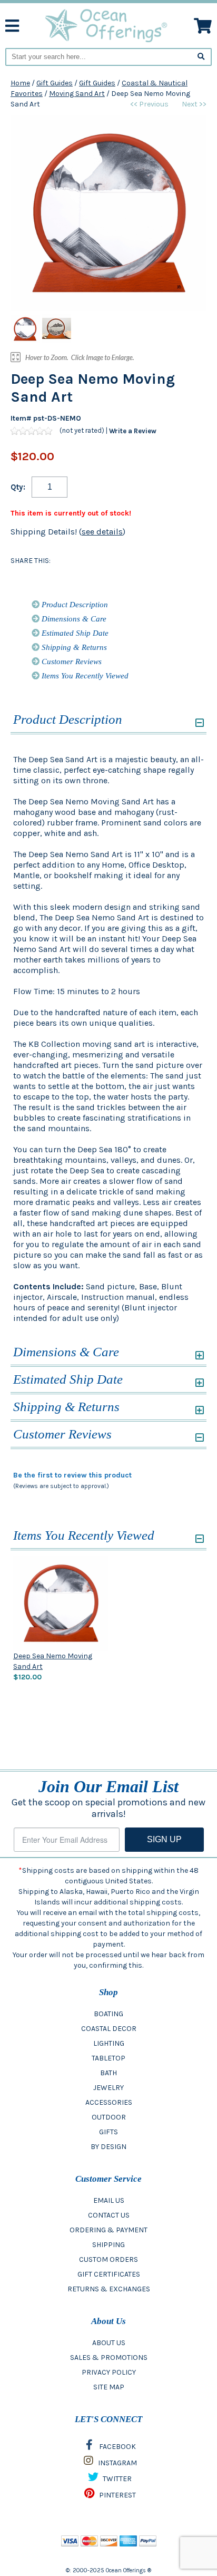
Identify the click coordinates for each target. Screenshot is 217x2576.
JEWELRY (108, 2088)
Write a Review (133, 431)
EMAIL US (109, 2200)
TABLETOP (108, 2058)
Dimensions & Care (73, 619)
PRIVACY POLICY (109, 2372)
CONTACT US (109, 2215)
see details (102, 532)
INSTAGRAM (117, 2463)
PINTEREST (117, 2495)
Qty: (18, 487)
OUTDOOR (109, 2117)
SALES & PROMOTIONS (109, 2358)
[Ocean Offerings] (107, 25)
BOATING (108, 2014)
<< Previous (149, 104)
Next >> (194, 104)
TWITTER (116, 2479)
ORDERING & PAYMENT (108, 2230)
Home (20, 83)
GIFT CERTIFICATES (109, 2274)
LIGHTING (109, 2043)
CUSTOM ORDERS (108, 2259)
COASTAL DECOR (109, 2029)
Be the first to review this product (72, 1475)
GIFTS (108, 2132)
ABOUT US (109, 2343)
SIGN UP (164, 1839)
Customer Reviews (71, 662)
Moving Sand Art (77, 94)
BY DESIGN (108, 2147)
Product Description (74, 605)
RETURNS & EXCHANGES (109, 2289)
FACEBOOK (117, 2447)
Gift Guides (55, 83)
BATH (108, 2073)
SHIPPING (108, 2245)
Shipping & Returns (73, 647)
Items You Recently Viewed (84, 676)
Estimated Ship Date (74, 633)
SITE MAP (109, 2387)
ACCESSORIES (109, 2102)
